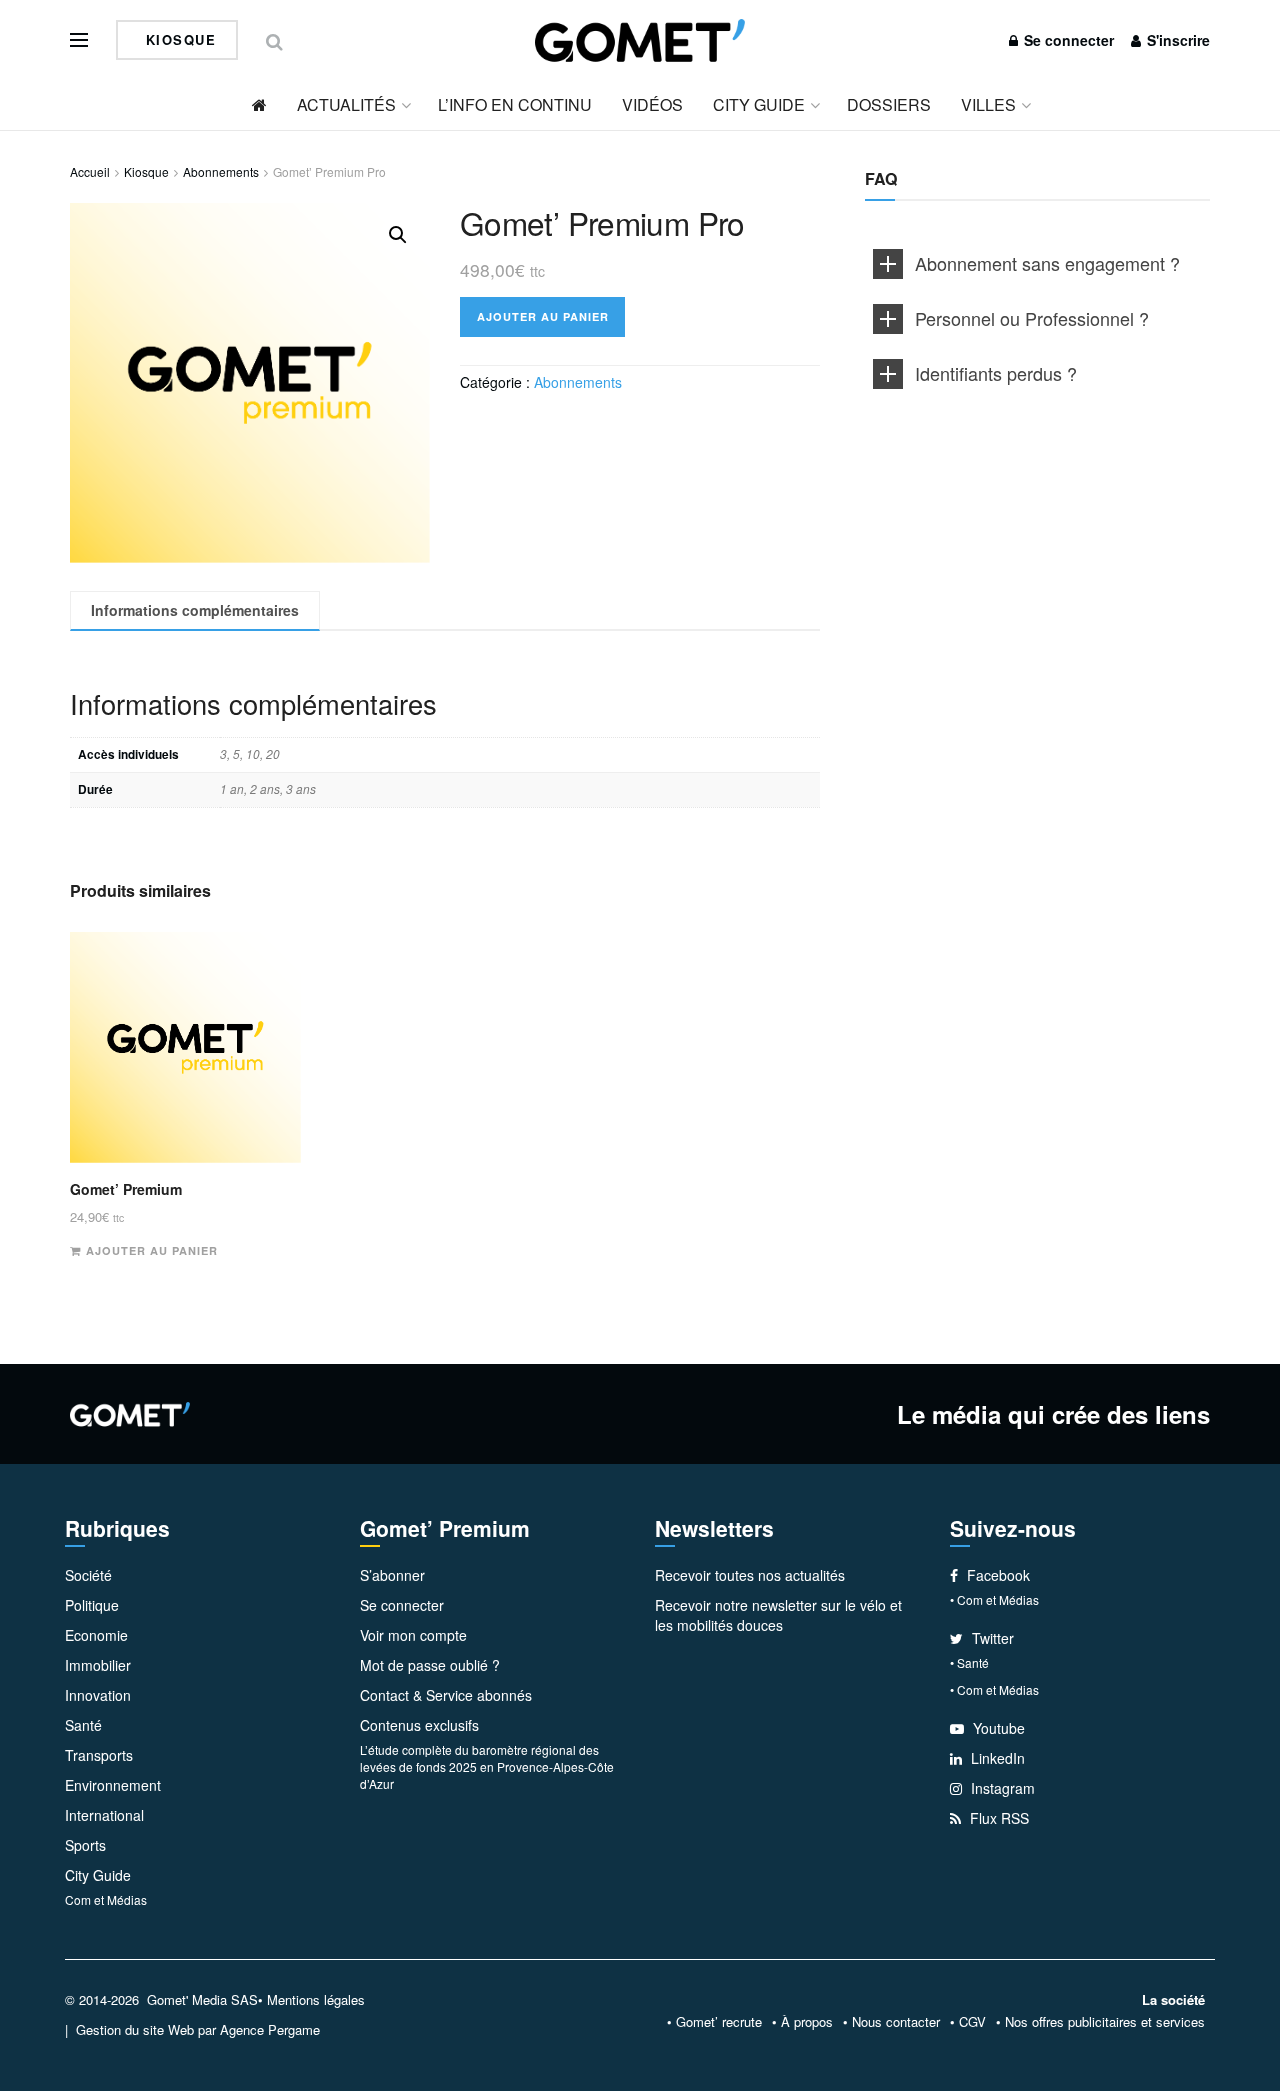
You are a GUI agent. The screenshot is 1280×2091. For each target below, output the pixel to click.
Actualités (346, 104)
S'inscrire (1176, 40)
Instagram (1001, 1788)
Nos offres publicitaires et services (1105, 2021)
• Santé (969, 1662)
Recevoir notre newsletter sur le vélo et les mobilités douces (778, 1615)
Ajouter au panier (543, 316)
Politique (92, 1605)
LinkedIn (996, 1758)
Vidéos (652, 104)
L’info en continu (515, 104)
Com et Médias (106, 1899)
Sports (85, 1845)
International (104, 1815)
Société (88, 1575)
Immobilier (98, 1665)
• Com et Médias (994, 1599)
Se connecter (1067, 40)
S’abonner (392, 1575)
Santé (83, 1725)
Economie (96, 1635)
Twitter (991, 1638)
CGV (972, 2021)
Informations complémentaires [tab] (195, 610)
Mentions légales (316, 1999)
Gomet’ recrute (719, 2021)
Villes (988, 104)
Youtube (997, 1728)
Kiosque (178, 39)
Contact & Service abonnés (446, 1695)
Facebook (996, 1575)
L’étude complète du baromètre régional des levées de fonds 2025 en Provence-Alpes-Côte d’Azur (487, 1766)
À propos (807, 2021)
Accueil (90, 171)
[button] (398, 235)
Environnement (113, 1785)
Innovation (98, 1695)
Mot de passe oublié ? (430, 1665)
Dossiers (889, 104)
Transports (99, 1755)
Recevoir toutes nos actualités (750, 1575)
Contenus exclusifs (419, 1725)
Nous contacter (896, 2021)
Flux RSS (997, 1818)
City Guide (759, 104)
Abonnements (221, 171)
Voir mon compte (413, 1635)
